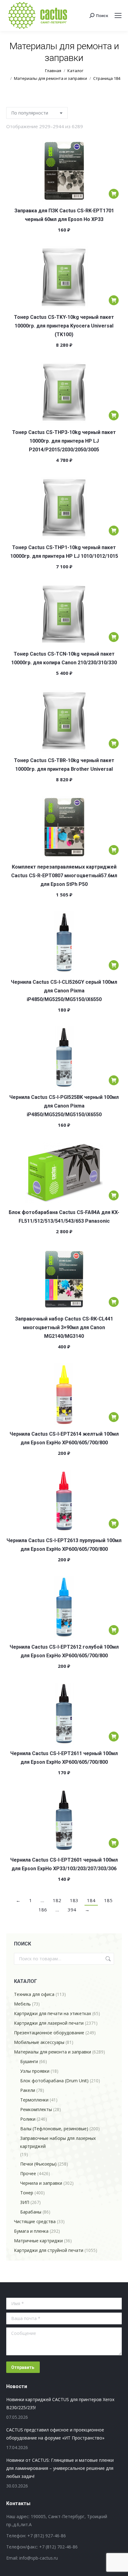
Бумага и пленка (31, 2231)
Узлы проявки (35, 2071)
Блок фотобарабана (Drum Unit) (54, 2081)
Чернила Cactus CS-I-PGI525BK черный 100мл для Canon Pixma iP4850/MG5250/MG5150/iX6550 (64, 1106)
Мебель (22, 2004)
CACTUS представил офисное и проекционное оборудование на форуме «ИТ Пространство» (55, 2434)
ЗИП (25, 2202)
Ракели (28, 2090)
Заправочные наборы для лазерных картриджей (58, 2142)
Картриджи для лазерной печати (49, 2023)
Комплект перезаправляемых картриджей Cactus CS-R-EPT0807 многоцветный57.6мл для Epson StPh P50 (64, 876)
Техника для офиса (34, 1994)
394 (72, 1910)
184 (91, 1900)
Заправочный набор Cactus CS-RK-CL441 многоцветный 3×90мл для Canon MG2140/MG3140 (64, 1327)
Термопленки (34, 2100)
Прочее (28, 2173)
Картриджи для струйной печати (49, 2250)
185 (108, 1900)
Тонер (27, 2193)
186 (43, 1910)
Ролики (28, 2119)
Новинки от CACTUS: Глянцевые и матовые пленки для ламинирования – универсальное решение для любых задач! (60, 2468)
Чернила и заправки (41, 2183)
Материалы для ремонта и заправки (53, 2052)
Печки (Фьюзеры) (38, 2164)
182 (57, 1900)
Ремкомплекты (36, 2109)
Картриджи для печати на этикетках (53, 2013)
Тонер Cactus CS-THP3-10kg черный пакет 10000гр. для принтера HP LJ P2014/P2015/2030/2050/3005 (64, 441)
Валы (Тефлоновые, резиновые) (54, 2129)
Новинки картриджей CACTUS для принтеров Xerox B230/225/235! (60, 2403)
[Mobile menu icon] (118, 15)
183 (74, 1900)
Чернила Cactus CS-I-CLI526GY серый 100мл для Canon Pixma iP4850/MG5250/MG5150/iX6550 (64, 991)
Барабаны (31, 2212)
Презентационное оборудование (49, 2033)
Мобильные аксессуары (39, 2042)
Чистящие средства (35, 2221)
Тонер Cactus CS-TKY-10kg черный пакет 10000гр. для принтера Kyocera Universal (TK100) (64, 326)
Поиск (107, 1959)
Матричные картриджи (38, 2241)
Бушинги (29, 2061)
